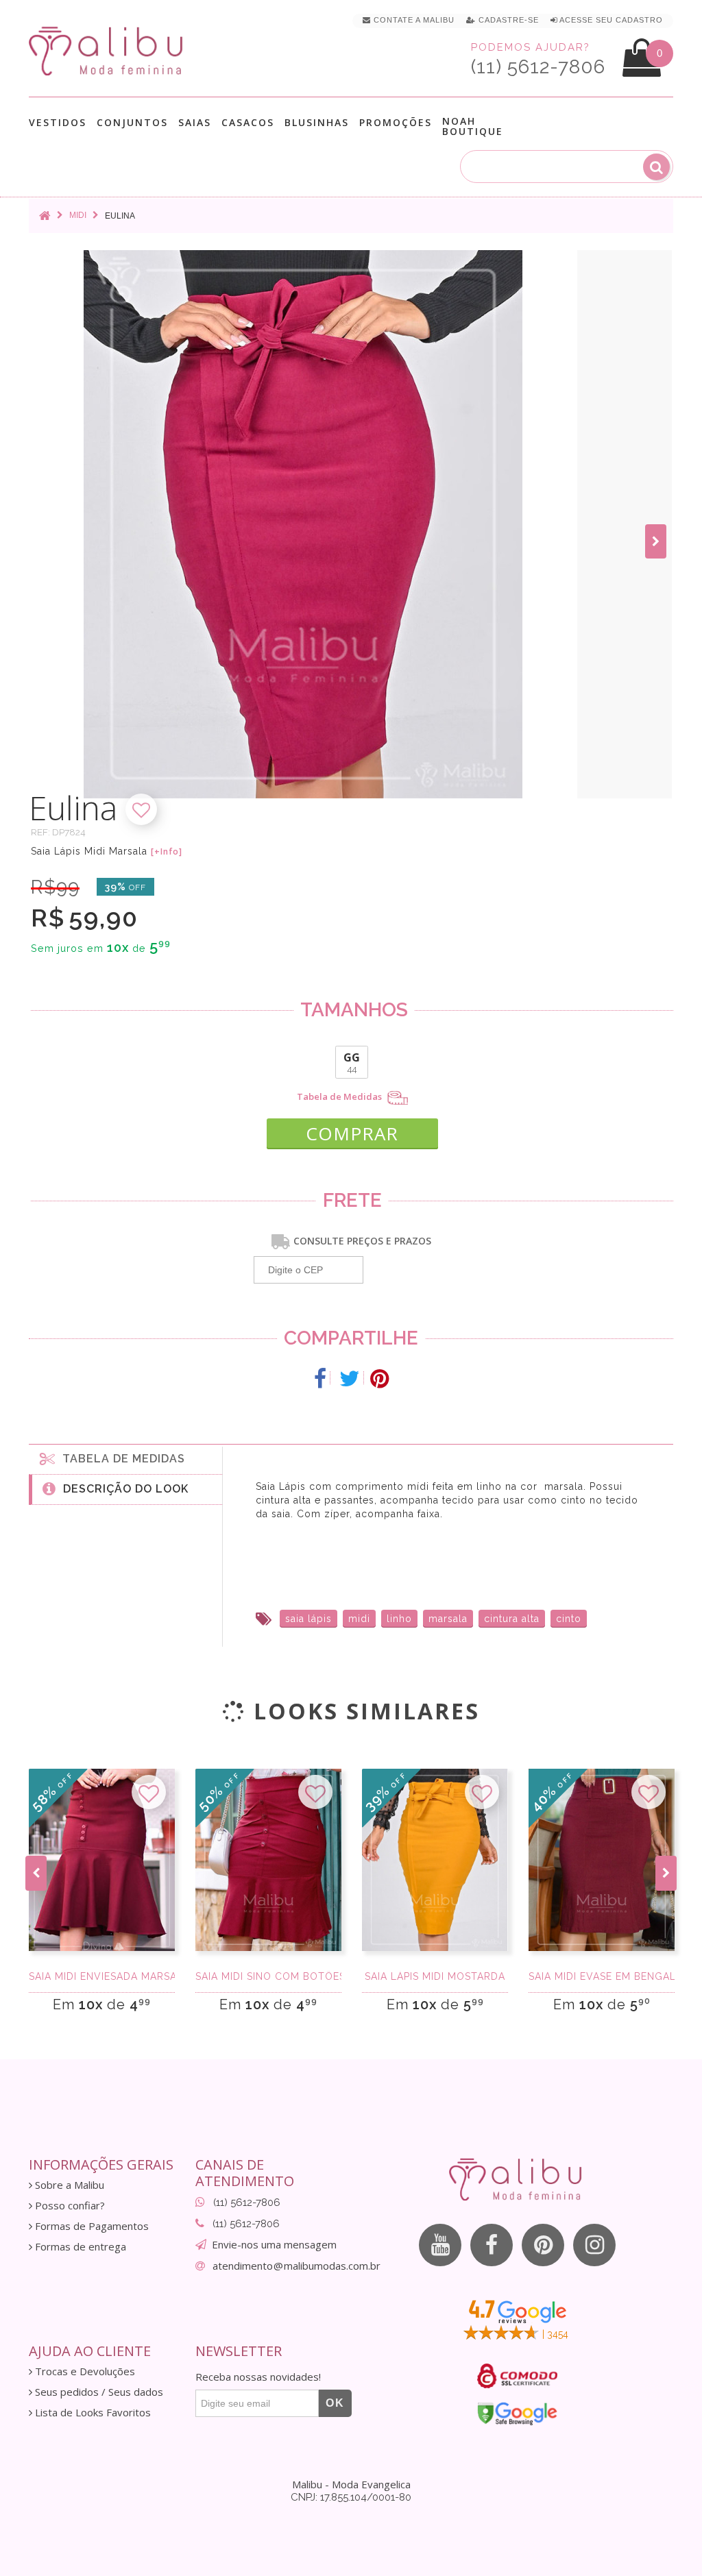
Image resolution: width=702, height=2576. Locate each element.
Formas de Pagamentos (90, 2226)
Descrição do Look (122, 1489)
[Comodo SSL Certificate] (517, 2376)
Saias (195, 123)
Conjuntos (132, 123)
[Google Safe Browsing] (517, 2414)
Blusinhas (317, 123)
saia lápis (308, 1619)
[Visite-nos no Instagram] (594, 2245)
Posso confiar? (69, 2206)
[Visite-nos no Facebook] (492, 2245)
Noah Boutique (473, 126)
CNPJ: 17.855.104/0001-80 (351, 2497)
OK (335, 2403)
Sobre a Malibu (68, 2185)
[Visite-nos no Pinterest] (543, 2245)
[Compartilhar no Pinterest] (379, 1379)
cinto (569, 1619)
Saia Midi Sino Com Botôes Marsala (268, 1976)
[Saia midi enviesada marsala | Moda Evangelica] (102, 1860)
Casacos (248, 123)
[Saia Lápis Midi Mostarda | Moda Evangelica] (435, 1860)
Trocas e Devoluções (84, 2371)
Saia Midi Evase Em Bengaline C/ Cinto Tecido (602, 1976)
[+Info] (167, 852)
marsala (448, 1619)
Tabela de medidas (120, 1459)
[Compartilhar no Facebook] (320, 1379)
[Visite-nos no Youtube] (440, 2245)
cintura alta (512, 1619)
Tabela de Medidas (340, 1097)
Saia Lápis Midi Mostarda (435, 1976)
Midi (78, 215)
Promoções (396, 122)
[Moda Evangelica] (108, 50)
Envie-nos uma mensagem (274, 2244)
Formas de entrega (79, 2247)
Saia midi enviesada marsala (102, 1976)
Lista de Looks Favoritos (92, 2413)
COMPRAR (352, 1133)
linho (399, 1619)
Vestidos (58, 123)
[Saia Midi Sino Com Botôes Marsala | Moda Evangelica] (268, 1860)
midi (359, 1619)
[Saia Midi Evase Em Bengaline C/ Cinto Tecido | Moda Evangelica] (602, 1860)
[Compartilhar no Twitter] (350, 1379)
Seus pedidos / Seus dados (98, 2392)
